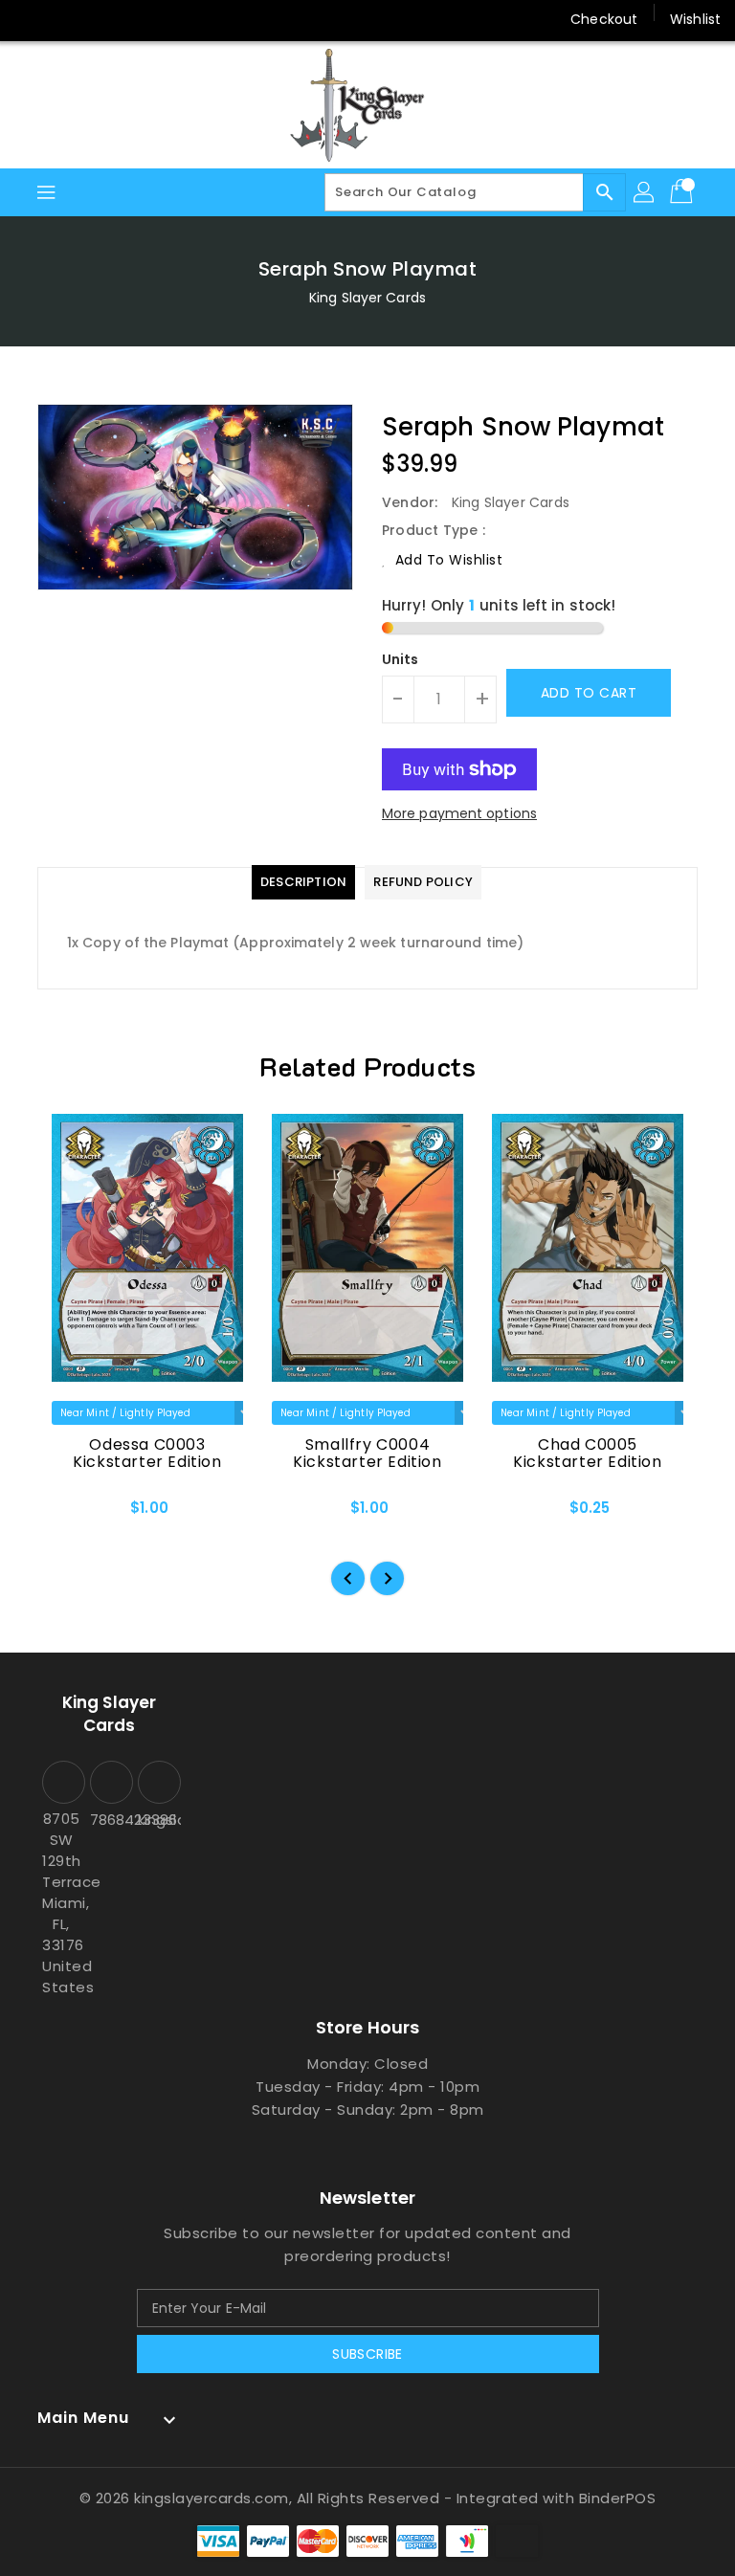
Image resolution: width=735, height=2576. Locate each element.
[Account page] (645, 192)
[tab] (303, 882)
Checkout (604, 19)
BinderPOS (618, 2498)
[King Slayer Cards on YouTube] (140, 19)
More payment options (459, 813)
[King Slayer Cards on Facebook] (31, 19)
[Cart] (683, 192)
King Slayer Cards (367, 298)
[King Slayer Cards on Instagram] (103, 19)
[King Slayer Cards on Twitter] (67, 19)
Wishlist (695, 19)
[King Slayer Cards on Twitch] (176, 19)
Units (401, 659)
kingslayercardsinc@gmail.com (157, 1820)
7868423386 (109, 1820)
